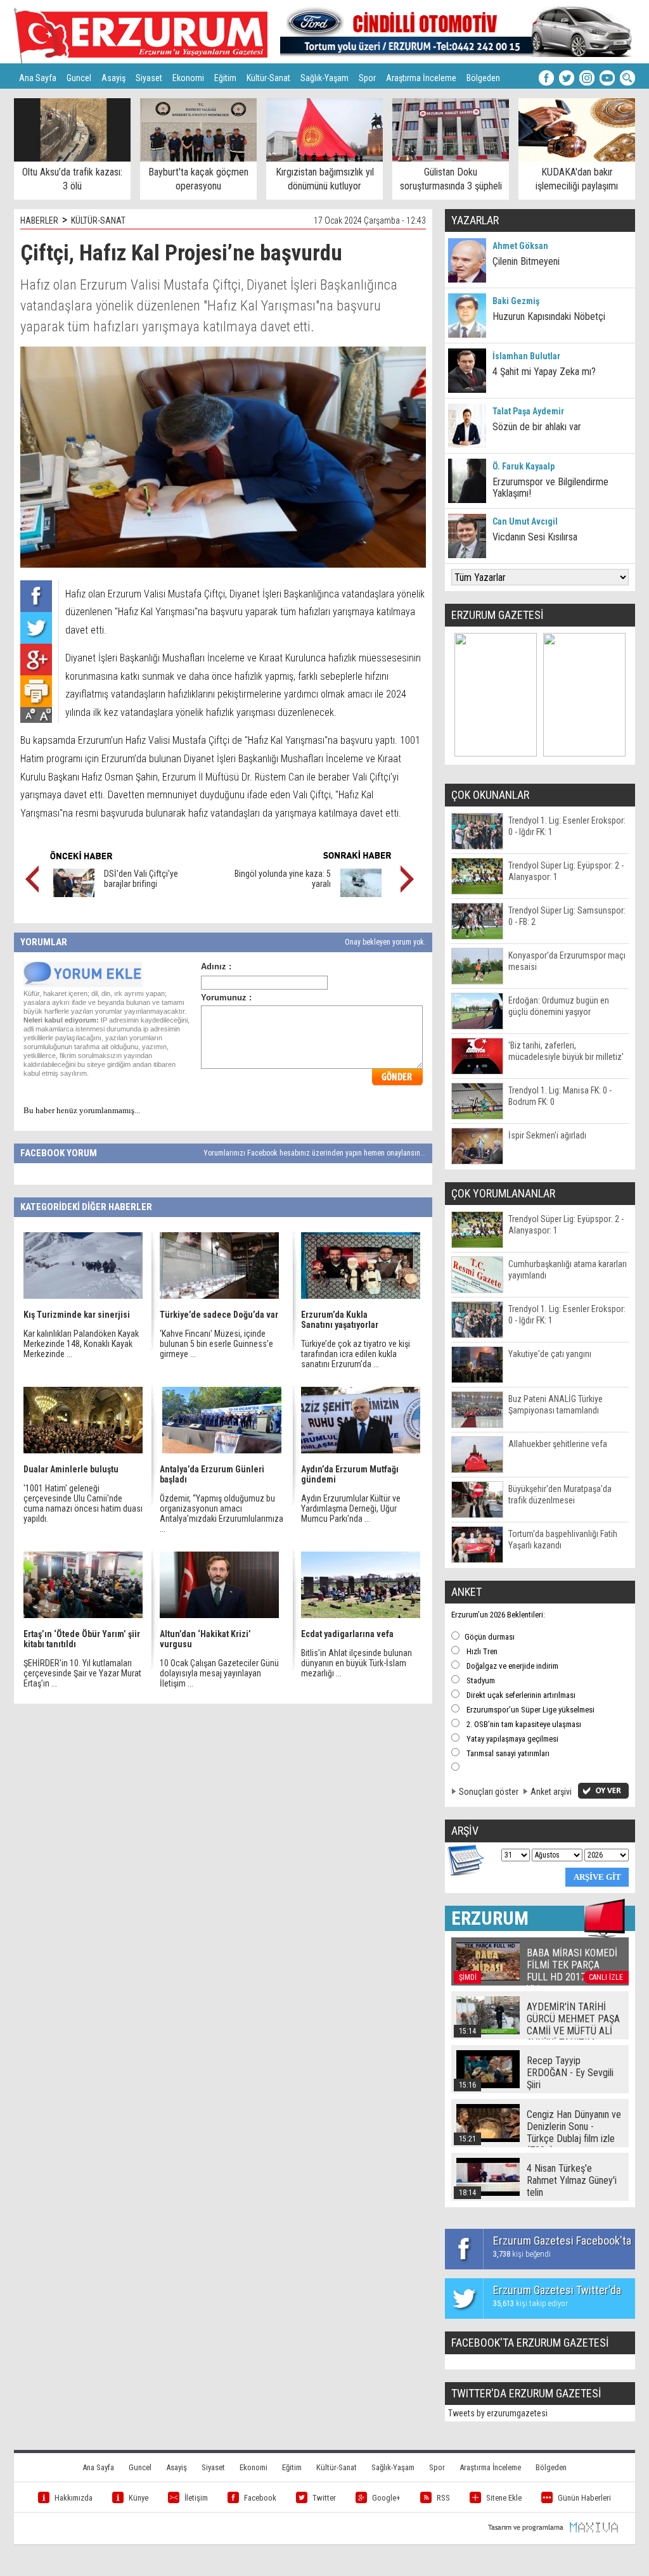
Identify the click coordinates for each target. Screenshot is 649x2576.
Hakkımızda (74, 2498)
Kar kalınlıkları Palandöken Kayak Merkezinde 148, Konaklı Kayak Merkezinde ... (81, 1344)
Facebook (260, 2498)
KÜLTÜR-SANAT (98, 220)
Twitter (324, 2498)
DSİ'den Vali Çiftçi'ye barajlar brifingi (141, 879)
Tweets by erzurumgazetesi (498, 2413)
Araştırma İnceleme (421, 78)
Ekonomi (188, 78)
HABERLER (39, 220)
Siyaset (149, 78)
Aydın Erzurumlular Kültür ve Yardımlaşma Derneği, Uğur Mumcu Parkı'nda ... (351, 1508)
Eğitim (225, 78)
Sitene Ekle (504, 2498)
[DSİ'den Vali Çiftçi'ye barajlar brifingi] (74, 894)
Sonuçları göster (489, 1792)
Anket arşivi (551, 1792)
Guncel (79, 78)
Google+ (386, 2498)
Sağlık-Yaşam (324, 78)
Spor (367, 78)
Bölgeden (483, 78)
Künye (138, 2498)
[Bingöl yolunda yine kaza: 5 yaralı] (361, 894)
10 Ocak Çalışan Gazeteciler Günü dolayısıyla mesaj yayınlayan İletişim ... (219, 1673)
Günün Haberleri (584, 2498)
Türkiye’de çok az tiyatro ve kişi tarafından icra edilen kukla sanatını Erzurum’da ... (356, 1354)
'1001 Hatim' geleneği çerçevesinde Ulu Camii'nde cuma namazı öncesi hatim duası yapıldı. (83, 1503)
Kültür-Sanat (268, 78)
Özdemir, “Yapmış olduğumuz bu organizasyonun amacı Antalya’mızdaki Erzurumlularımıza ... (222, 1514)
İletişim (196, 2498)
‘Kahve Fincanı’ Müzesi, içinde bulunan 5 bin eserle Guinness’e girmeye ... (216, 1344)
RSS (443, 2498)
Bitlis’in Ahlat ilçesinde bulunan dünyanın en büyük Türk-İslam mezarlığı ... (357, 1663)
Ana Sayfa (38, 78)
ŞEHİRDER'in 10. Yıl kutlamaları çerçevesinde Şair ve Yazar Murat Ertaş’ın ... (82, 1673)
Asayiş (113, 78)
